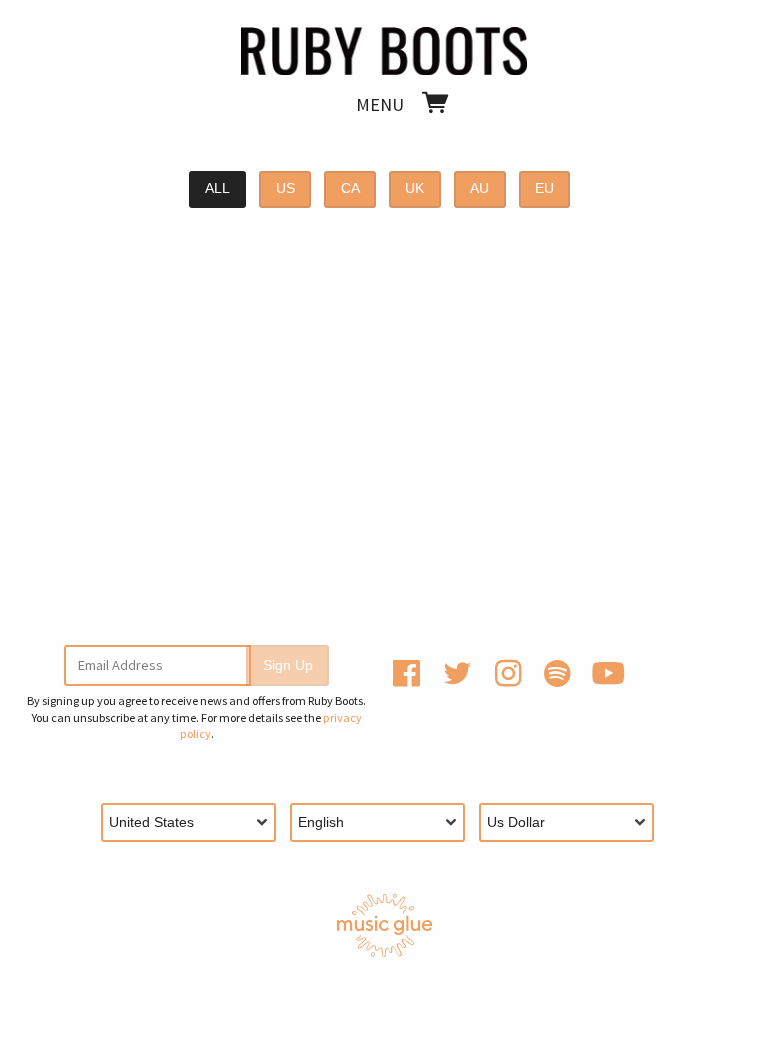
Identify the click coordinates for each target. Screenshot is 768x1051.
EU (544, 188)
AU (479, 188)
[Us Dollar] (573, 823)
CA (350, 188)
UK (414, 188)
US (285, 188)
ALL (217, 188)
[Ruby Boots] (384, 46)
